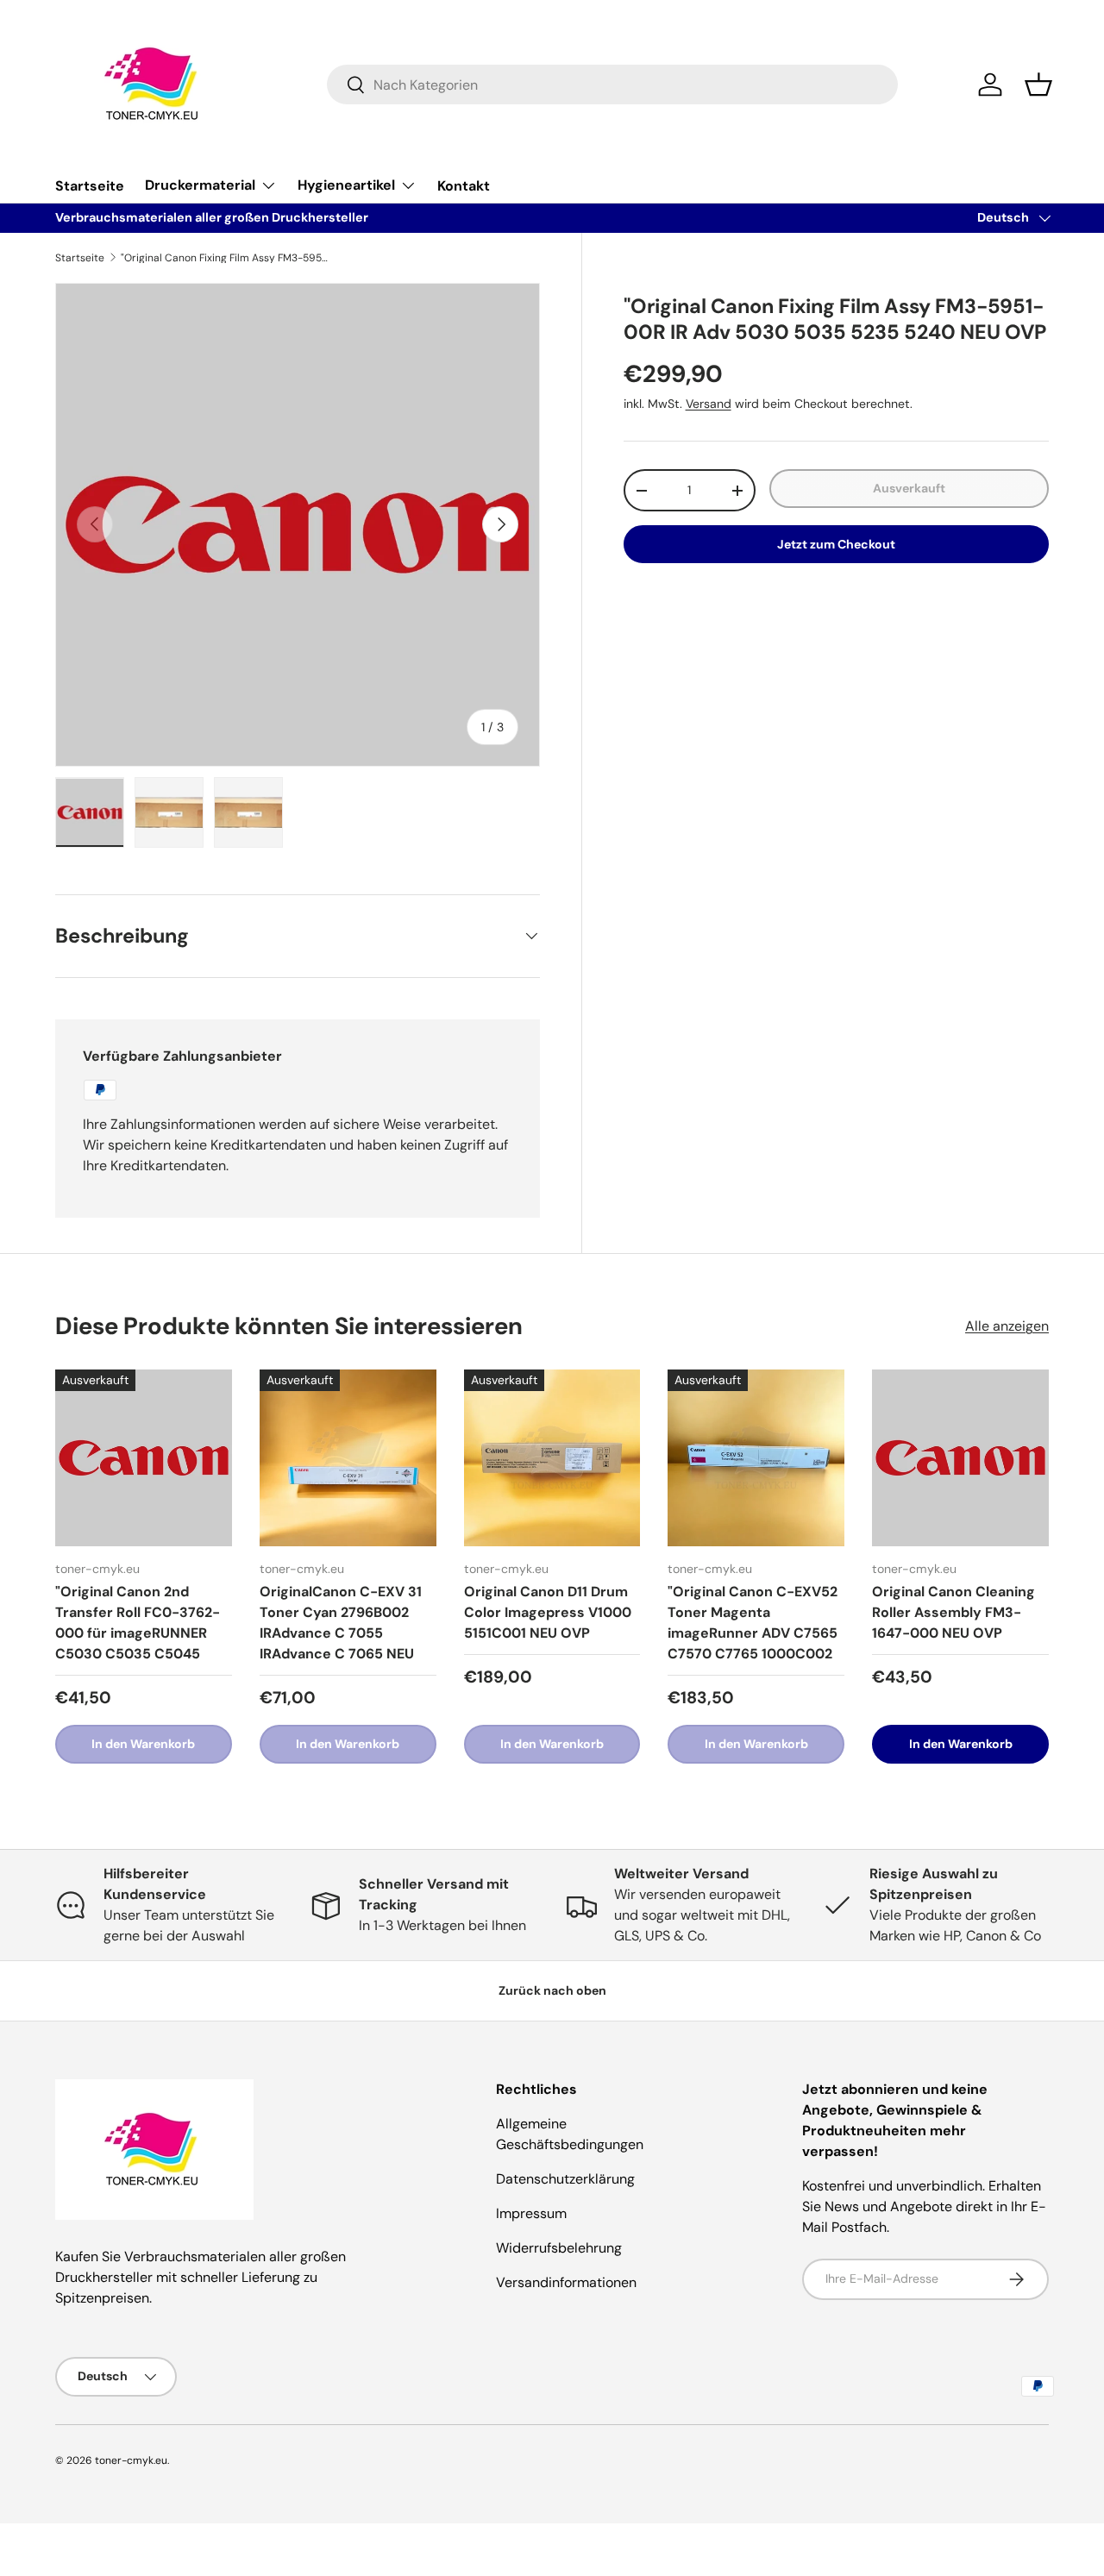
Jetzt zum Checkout (836, 544)
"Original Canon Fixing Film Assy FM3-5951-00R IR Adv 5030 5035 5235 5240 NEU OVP (224, 258)
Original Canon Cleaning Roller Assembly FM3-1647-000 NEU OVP (953, 1612)
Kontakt (464, 186)
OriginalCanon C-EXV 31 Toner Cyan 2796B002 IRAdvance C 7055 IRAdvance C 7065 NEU (341, 1623)
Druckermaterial (200, 185)
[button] (1038, 85)
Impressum (531, 2213)
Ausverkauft (909, 488)
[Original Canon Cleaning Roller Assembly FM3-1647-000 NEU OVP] (960, 1458)
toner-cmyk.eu (131, 2460)
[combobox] (613, 85)
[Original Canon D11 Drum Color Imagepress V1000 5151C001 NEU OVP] (552, 1458)
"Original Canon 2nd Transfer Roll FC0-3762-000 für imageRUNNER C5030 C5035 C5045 (138, 1623)
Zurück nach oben (552, 1990)
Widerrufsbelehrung (559, 2248)
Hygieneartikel (346, 185)
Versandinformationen (566, 2282)
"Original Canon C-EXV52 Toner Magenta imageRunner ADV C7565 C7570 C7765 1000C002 (753, 1623)
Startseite (90, 186)
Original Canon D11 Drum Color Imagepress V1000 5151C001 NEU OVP (548, 1612)
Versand (709, 404)
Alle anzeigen (1007, 1326)
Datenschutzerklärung (565, 2179)
